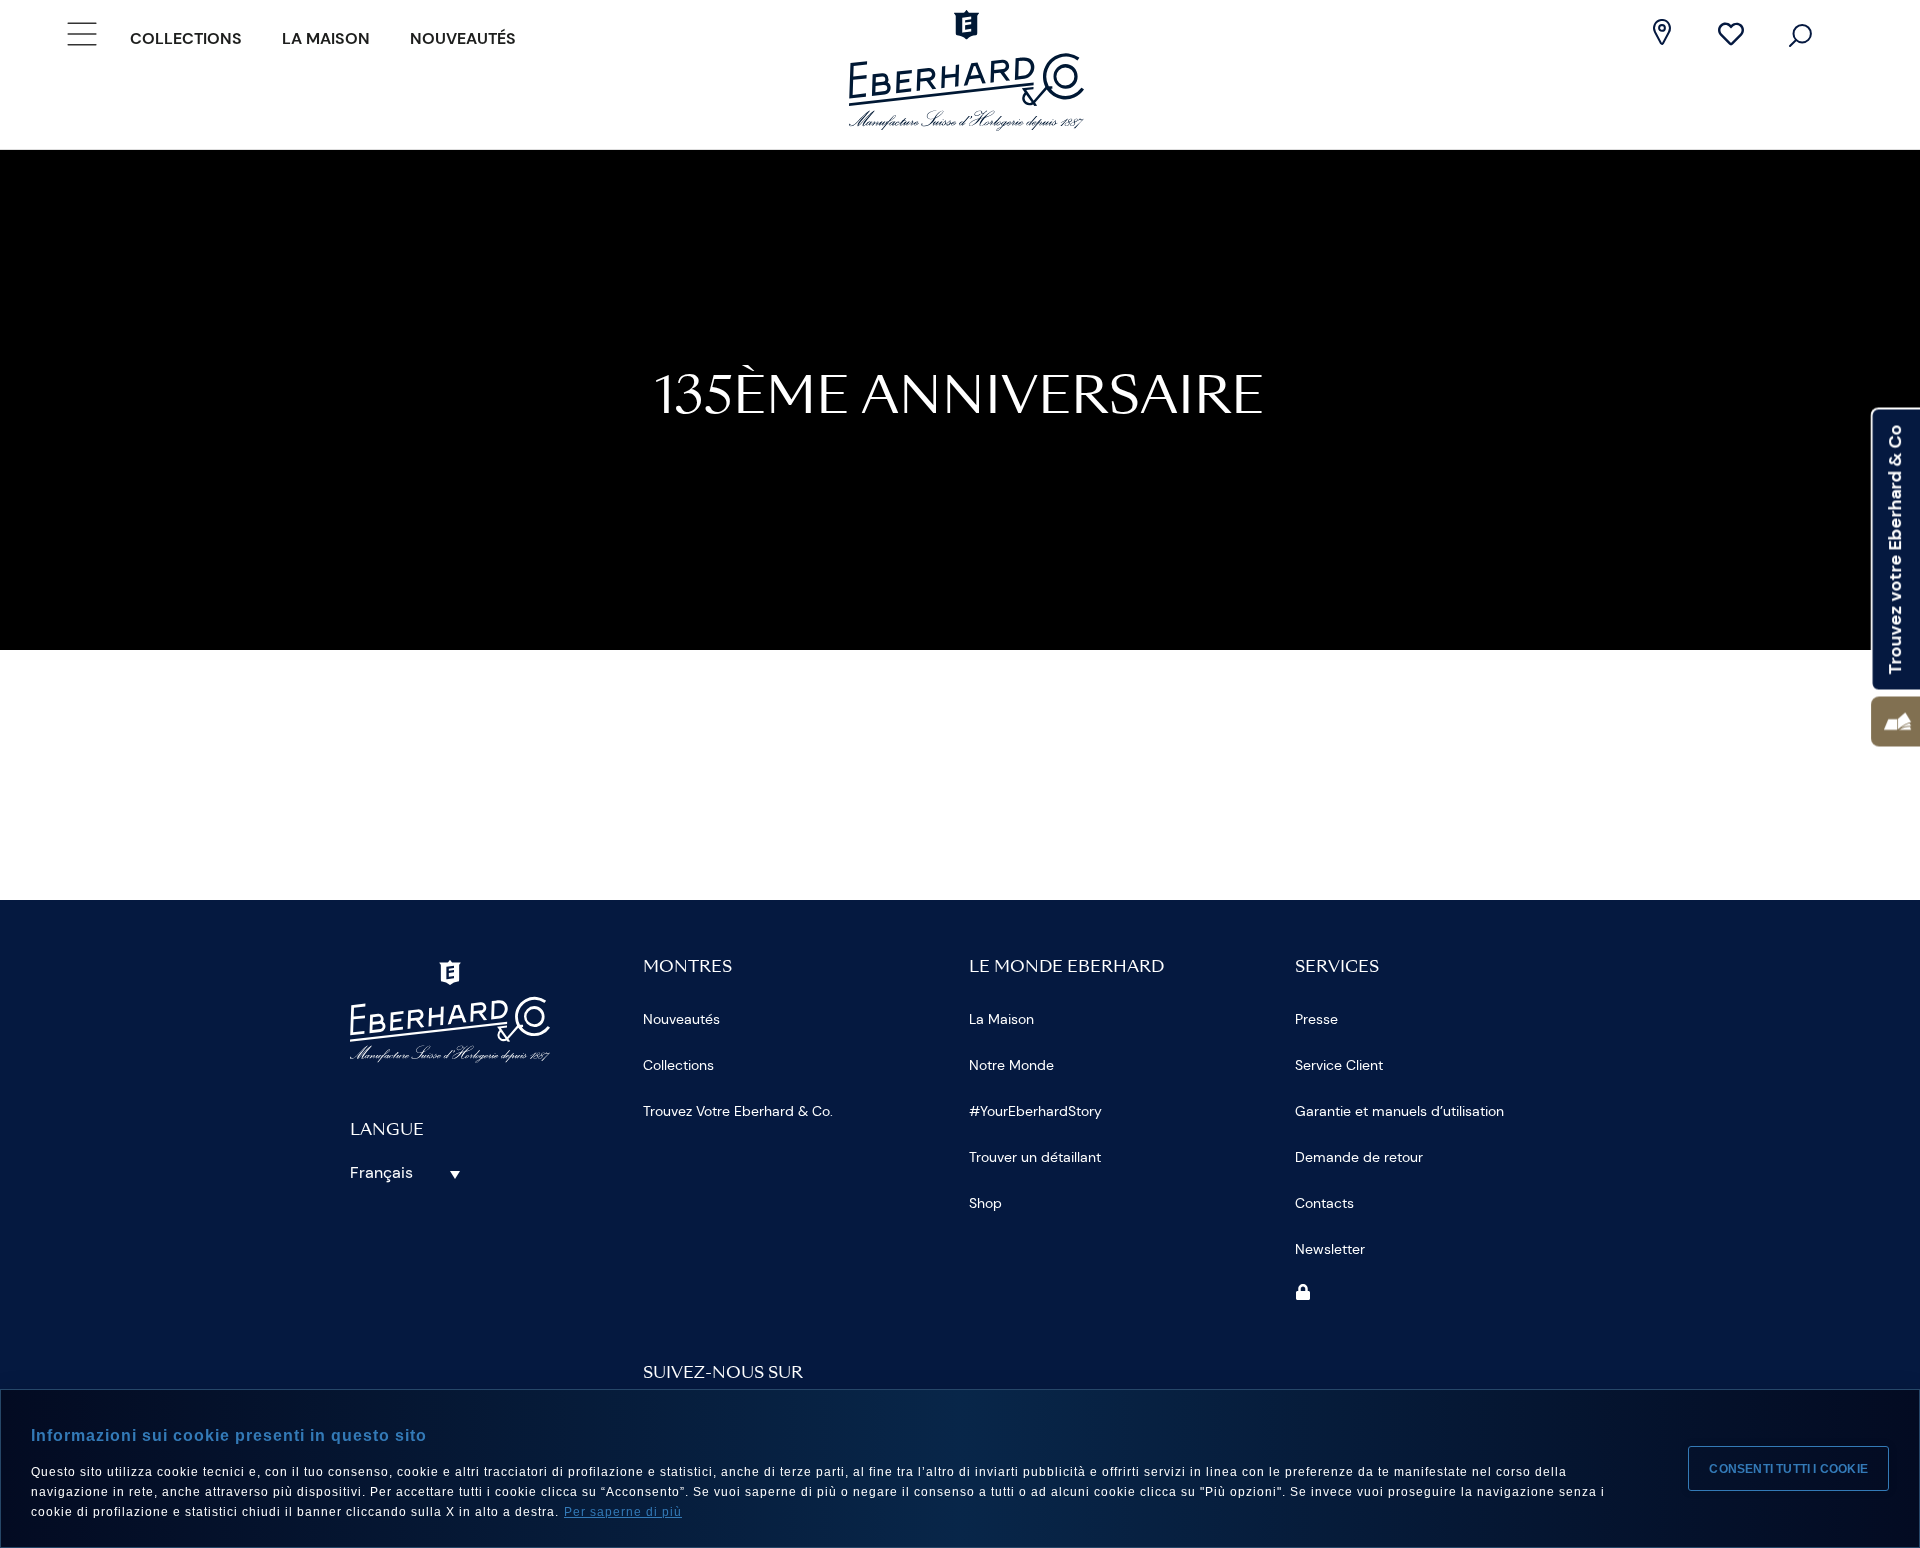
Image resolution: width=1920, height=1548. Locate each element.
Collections (186, 38)
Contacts (1324, 1203)
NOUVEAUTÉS (463, 38)
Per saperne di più (623, 1512)
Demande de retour (1359, 1157)
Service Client (1339, 1065)
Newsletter (1330, 1249)
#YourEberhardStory (1035, 1111)
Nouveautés (681, 1019)
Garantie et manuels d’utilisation (1399, 1111)
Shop (985, 1203)
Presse (1316, 1019)
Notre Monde (1011, 1065)
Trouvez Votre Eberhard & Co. (738, 1111)
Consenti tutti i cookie (1788, 1469)
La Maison (326, 38)
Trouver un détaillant (1035, 1157)
